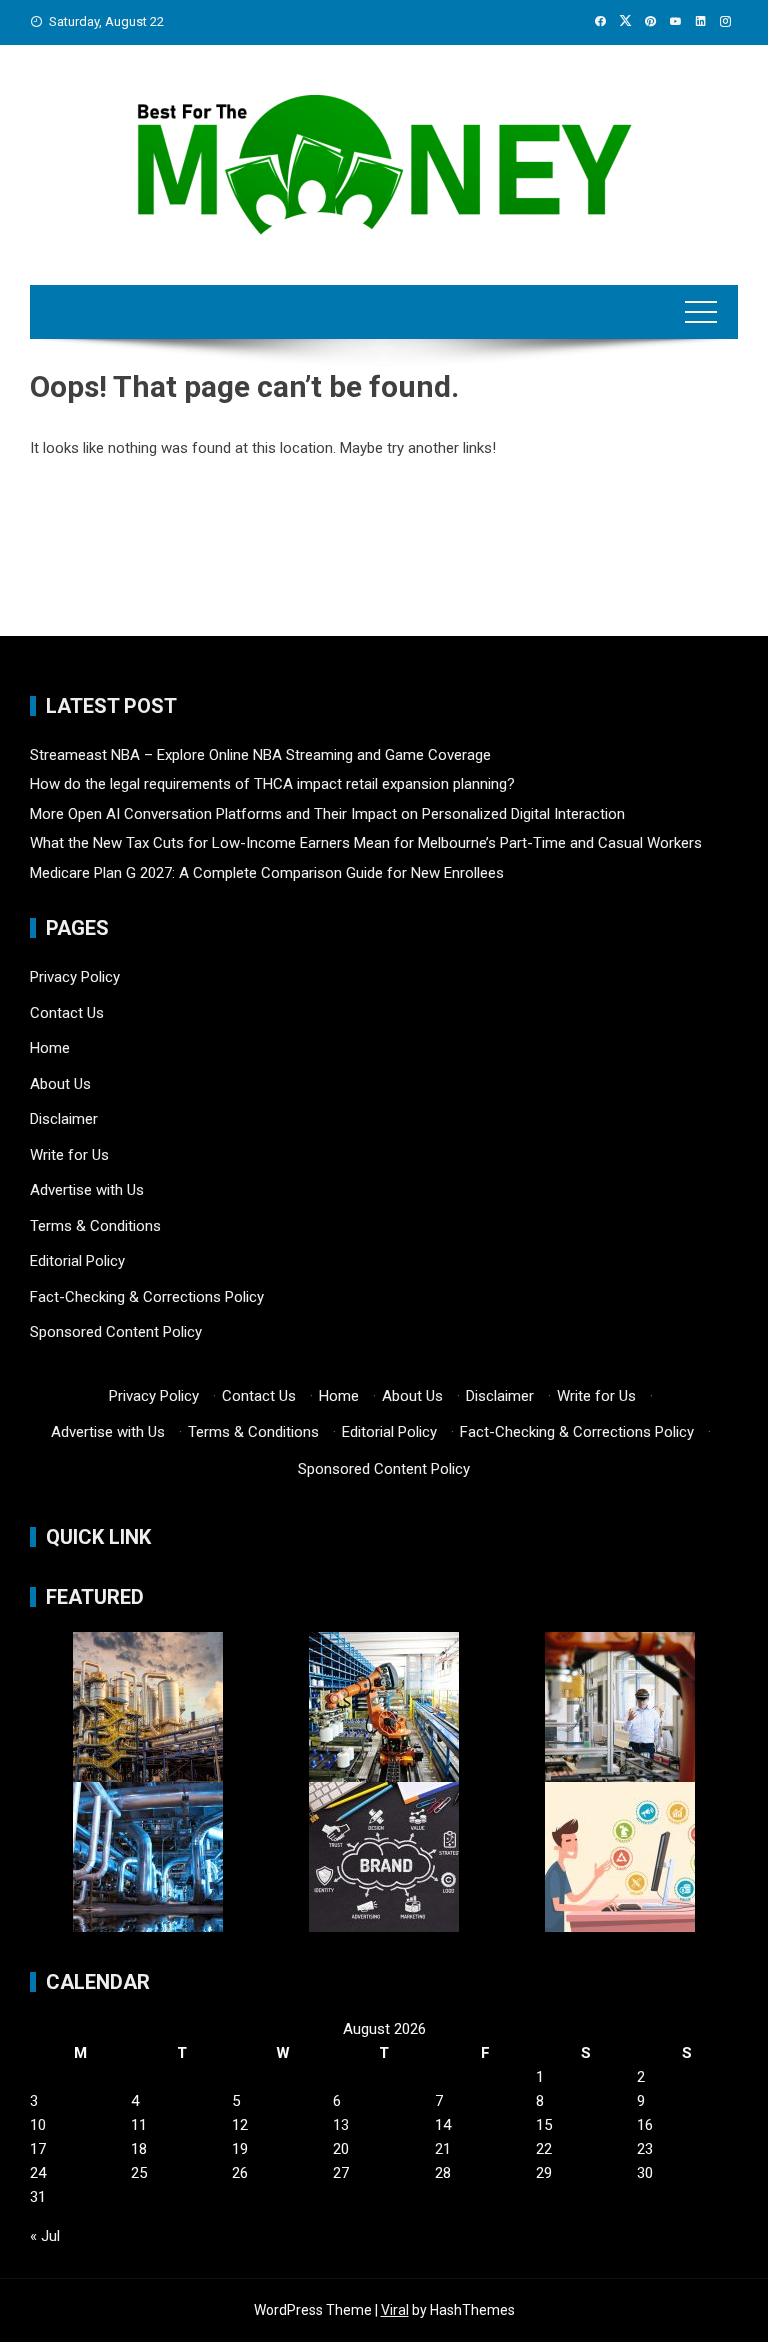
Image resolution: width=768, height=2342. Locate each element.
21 (443, 2149)
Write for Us (69, 1155)
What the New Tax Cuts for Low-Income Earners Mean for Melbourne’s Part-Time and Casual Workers (366, 843)
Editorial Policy (77, 1261)
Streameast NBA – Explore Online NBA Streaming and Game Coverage (260, 755)
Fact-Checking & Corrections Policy (147, 1297)
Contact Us (67, 1013)
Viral (395, 2310)
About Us (60, 1084)
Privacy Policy (75, 977)
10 (38, 2125)
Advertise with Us (87, 1190)
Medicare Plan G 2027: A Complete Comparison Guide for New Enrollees (267, 873)
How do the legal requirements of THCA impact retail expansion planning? (272, 784)
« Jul (45, 2236)
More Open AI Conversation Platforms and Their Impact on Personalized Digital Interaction (327, 814)
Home (50, 1048)
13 (341, 2125)
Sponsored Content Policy (116, 1332)
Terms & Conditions (95, 1226)
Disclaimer (64, 1119)
